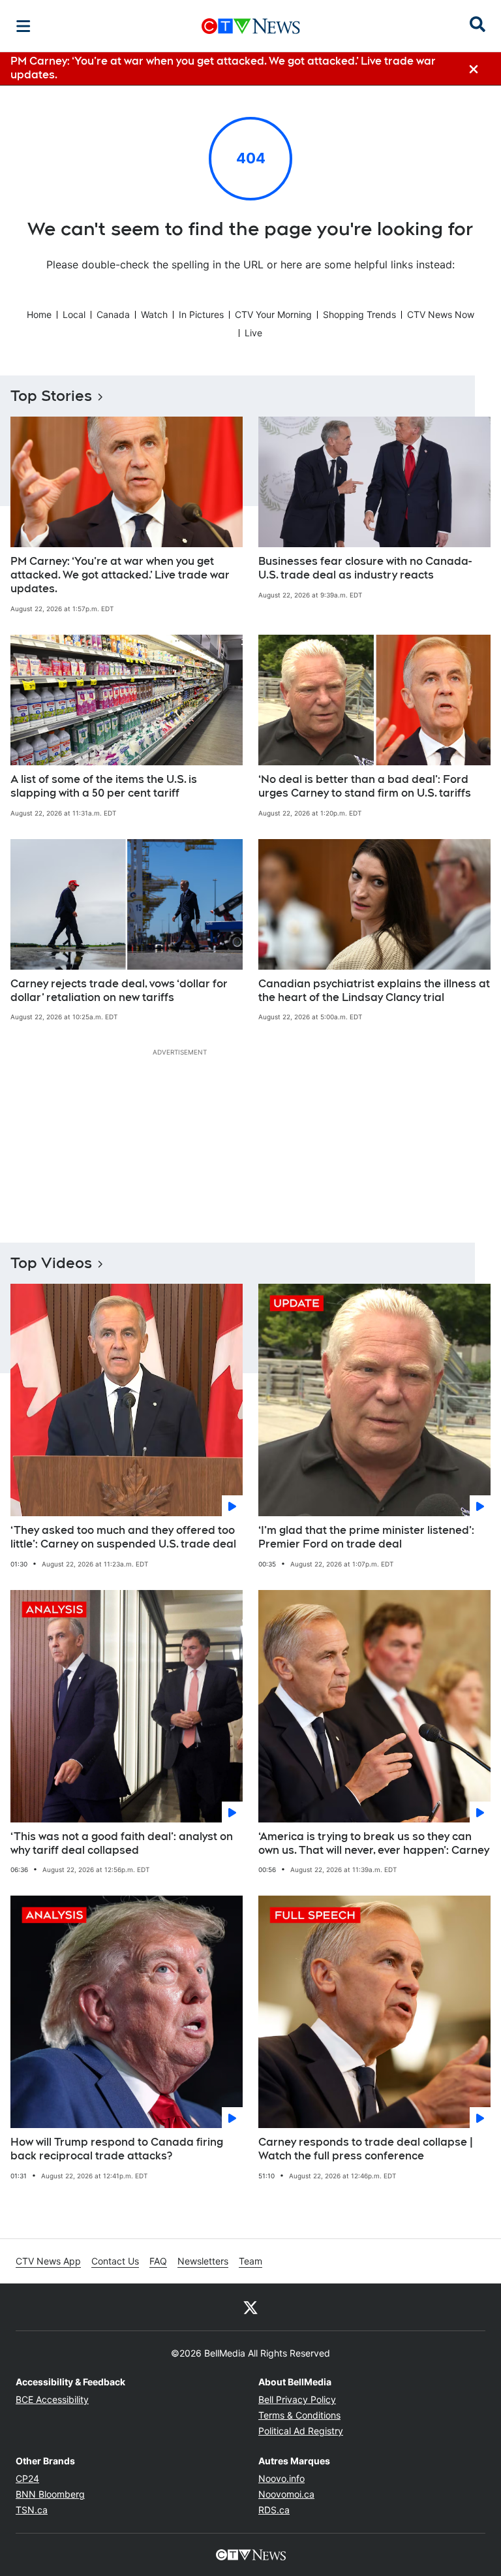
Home (39, 314)
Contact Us (115, 2261)
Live (253, 333)
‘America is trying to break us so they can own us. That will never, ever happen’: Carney (374, 1843)
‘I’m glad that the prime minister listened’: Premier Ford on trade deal (366, 1537)
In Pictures (201, 314)
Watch (154, 314)
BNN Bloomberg (50, 2494)
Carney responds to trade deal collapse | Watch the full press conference (366, 2149)
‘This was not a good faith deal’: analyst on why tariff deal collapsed (122, 1843)
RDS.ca (274, 2510)
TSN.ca (32, 2510)
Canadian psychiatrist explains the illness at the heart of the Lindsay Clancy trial (374, 991)
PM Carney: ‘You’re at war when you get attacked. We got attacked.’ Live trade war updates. (120, 575)
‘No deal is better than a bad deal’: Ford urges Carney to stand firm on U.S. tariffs (365, 786)
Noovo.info (281, 2478)
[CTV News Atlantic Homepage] (251, 26)
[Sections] (23, 26)
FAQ (158, 2261)
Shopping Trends (359, 314)
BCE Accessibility (52, 2399)
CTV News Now (441, 314)
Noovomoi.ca (286, 2494)
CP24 (27, 2478)
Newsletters (203, 2261)
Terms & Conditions (299, 2415)
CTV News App (48, 2261)
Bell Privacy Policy (297, 2399)
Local (74, 314)
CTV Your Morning (273, 314)
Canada (113, 314)
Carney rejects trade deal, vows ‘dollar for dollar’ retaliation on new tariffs (119, 991)
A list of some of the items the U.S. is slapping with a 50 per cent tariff (104, 786)
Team (250, 2261)
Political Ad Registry (301, 2431)
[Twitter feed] (250, 2307)
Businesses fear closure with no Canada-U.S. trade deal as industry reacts (365, 568)
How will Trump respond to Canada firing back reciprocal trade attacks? (117, 2149)
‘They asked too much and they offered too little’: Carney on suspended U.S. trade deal (123, 1537)
